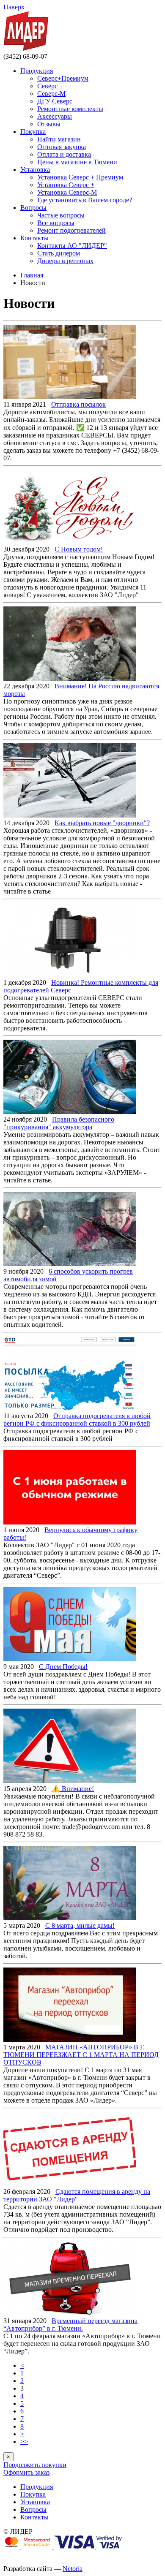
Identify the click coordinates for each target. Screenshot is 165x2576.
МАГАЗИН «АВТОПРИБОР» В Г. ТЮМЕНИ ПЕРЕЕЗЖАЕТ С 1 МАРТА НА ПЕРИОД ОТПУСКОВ (81, 2055)
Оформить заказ (26, 2472)
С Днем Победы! (63, 1667)
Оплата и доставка (64, 154)
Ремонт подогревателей (71, 230)
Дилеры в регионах (65, 261)
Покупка (33, 132)
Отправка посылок (78, 404)
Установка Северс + (66, 185)
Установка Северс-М (67, 192)
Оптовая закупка (62, 147)
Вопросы (33, 208)
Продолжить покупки (35, 2465)
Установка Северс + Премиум (80, 177)
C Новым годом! (79, 549)
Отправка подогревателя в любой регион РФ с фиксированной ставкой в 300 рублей (77, 1420)
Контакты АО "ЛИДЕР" (72, 246)
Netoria (73, 2569)
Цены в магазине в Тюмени (77, 162)
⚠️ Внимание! (73, 1789)
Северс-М (51, 94)
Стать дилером (59, 253)
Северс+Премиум (63, 78)
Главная (32, 275)
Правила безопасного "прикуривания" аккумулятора (59, 1123)
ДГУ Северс (55, 101)
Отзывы (49, 124)
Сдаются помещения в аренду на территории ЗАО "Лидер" (77, 2195)
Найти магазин (59, 139)
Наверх (14, 7)
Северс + (50, 86)
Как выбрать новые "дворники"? (102, 823)
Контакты (34, 238)
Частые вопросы (61, 215)
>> (24, 2441)
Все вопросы (56, 223)
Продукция (37, 71)
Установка (35, 170)
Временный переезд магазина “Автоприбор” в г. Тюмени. (70, 2325)
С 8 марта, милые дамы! (80, 1925)
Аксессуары (55, 116)
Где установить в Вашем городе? (85, 200)
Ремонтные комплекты (70, 109)
